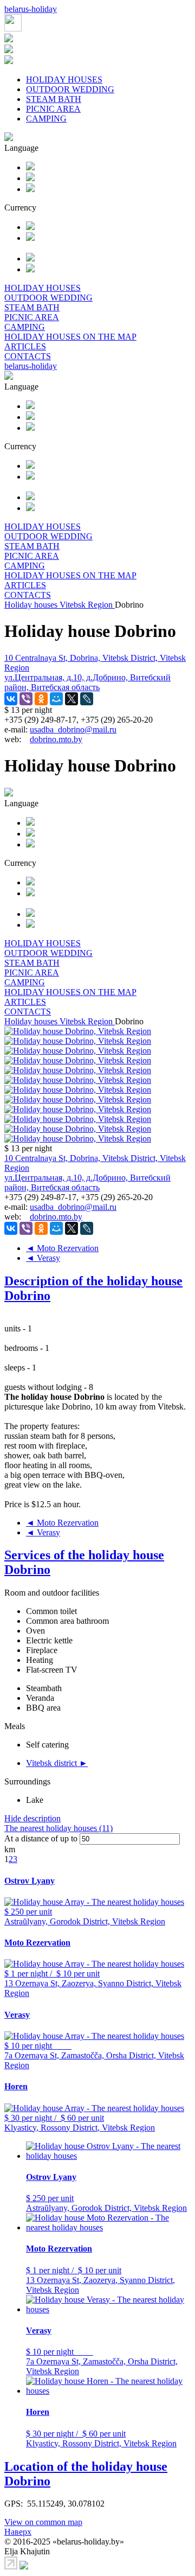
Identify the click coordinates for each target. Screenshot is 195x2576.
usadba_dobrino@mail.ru (73, 729)
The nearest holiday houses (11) (58, 1828)
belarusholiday (31, 9)
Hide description (32, 1818)
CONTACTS (28, 356)
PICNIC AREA (53, 109)
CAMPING (46, 119)
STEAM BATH (54, 99)
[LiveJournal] (87, 699)
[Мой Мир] (56, 699)
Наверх (18, 2532)
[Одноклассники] (41, 699)
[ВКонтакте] (11, 699)
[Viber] (26, 699)
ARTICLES (25, 346)
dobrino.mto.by (56, 739)
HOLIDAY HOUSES (64, 79)
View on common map (43, 2522)
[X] (71, 699)
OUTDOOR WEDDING (70, 89)
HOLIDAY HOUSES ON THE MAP (70, 337)
